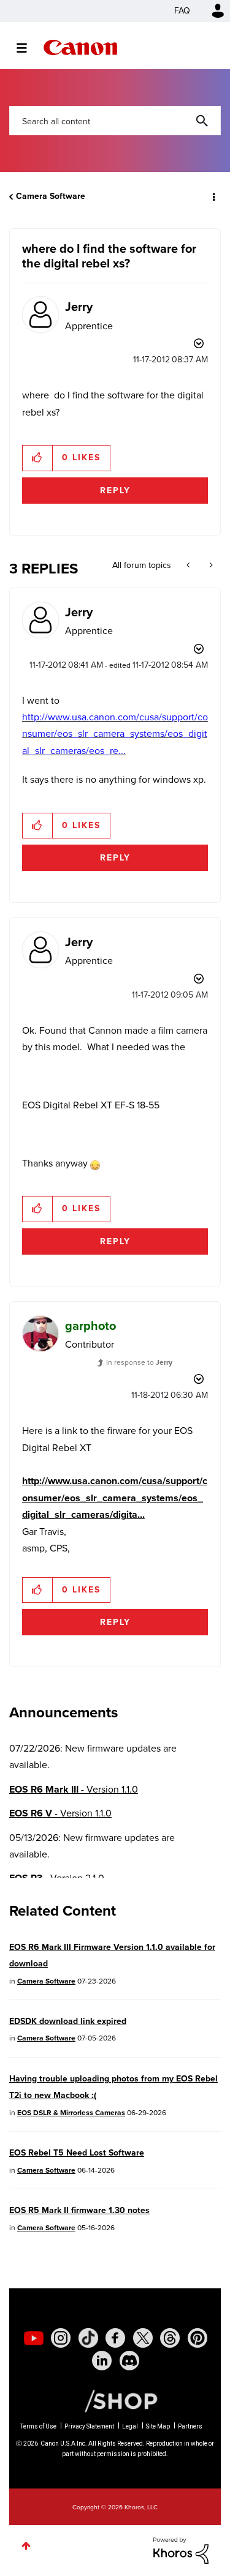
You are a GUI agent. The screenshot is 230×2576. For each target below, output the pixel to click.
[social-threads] (170, 2338)
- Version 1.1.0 (74, 1789)
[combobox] (115, 121)
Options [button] (213, 196)
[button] (38, 458)
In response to (139, 1362)
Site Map (158, 2426)
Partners (190, 2426)
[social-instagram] (61, 2338)
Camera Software (51, 196)
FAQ (182, 11)
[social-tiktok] (88, 2338)
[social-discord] (129, 2361)
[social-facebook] (115, 2338)
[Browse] (28, 48)
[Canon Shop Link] (115, 2400)
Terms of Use (38, 2426)
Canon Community (80, 47)
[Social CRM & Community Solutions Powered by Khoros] (181, 2550)
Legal (130, 2426)
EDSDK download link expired (68, 2021)
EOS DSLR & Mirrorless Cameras (71, 2113)
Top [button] (26, 2546)
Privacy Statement (89, 2426)
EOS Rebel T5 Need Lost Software (77, 2153)
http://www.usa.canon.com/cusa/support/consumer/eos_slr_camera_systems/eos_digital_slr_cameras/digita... (115, 1498)
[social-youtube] (34, 2338)
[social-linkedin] (102, 2361)
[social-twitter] (143, 2338)
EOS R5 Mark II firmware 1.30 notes (79, 2210)
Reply (115, 491)
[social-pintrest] (197, 2338)
